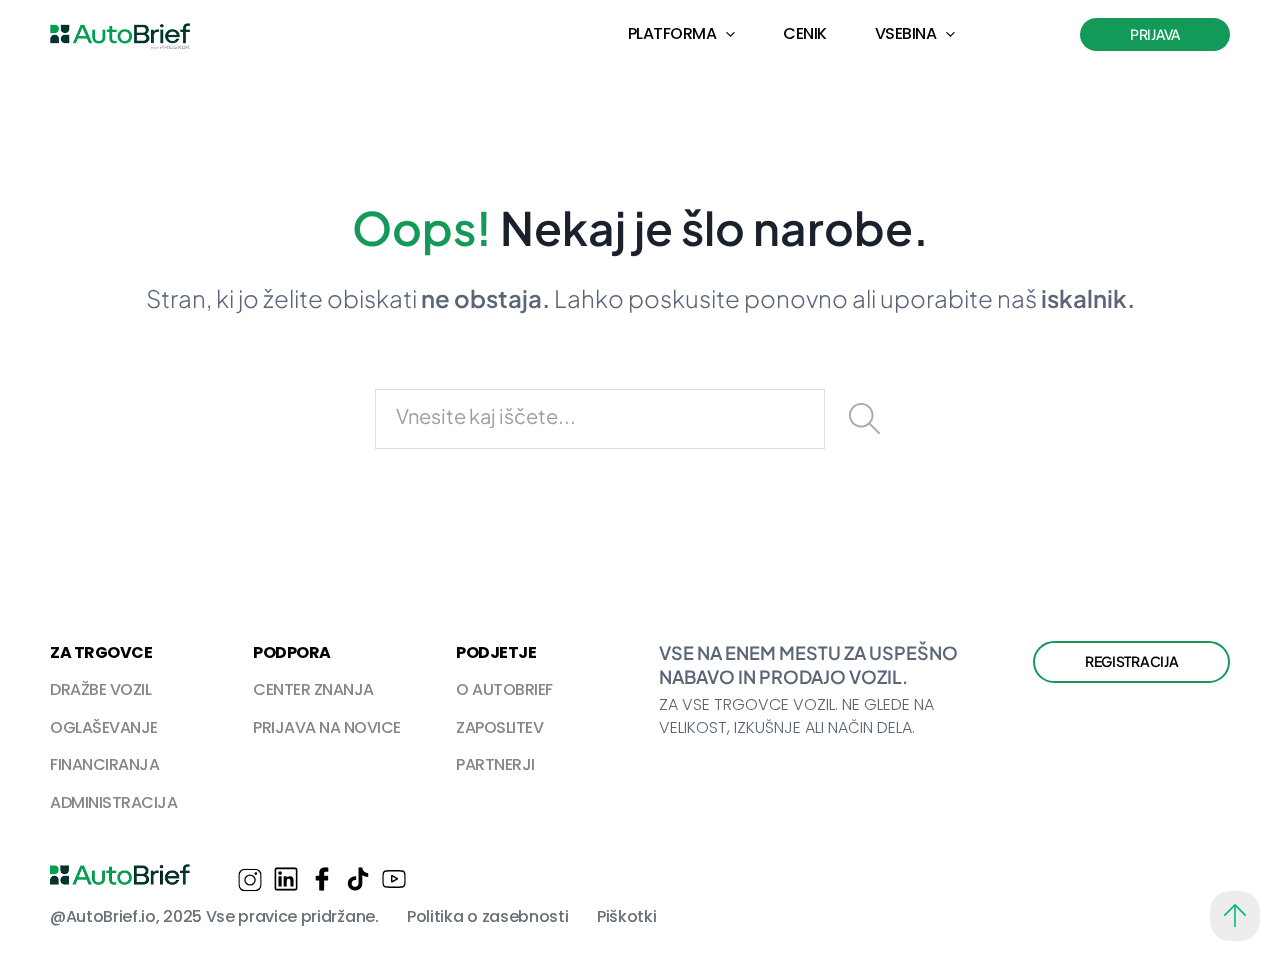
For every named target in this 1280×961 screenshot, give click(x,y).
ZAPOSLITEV (499, 727)
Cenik (805, 33)
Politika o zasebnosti (487, 916)
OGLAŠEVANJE (104, 727)
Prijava (1155, 34)
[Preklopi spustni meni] (730, 34)
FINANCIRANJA (104, 764)
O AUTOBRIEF (504, 689)
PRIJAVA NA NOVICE (327, 727)
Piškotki (626, 916)
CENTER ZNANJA (313, 689)
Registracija (1132, 661)
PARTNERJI (495, 764)
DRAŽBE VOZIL (100, 689)
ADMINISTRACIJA (113, 802)
